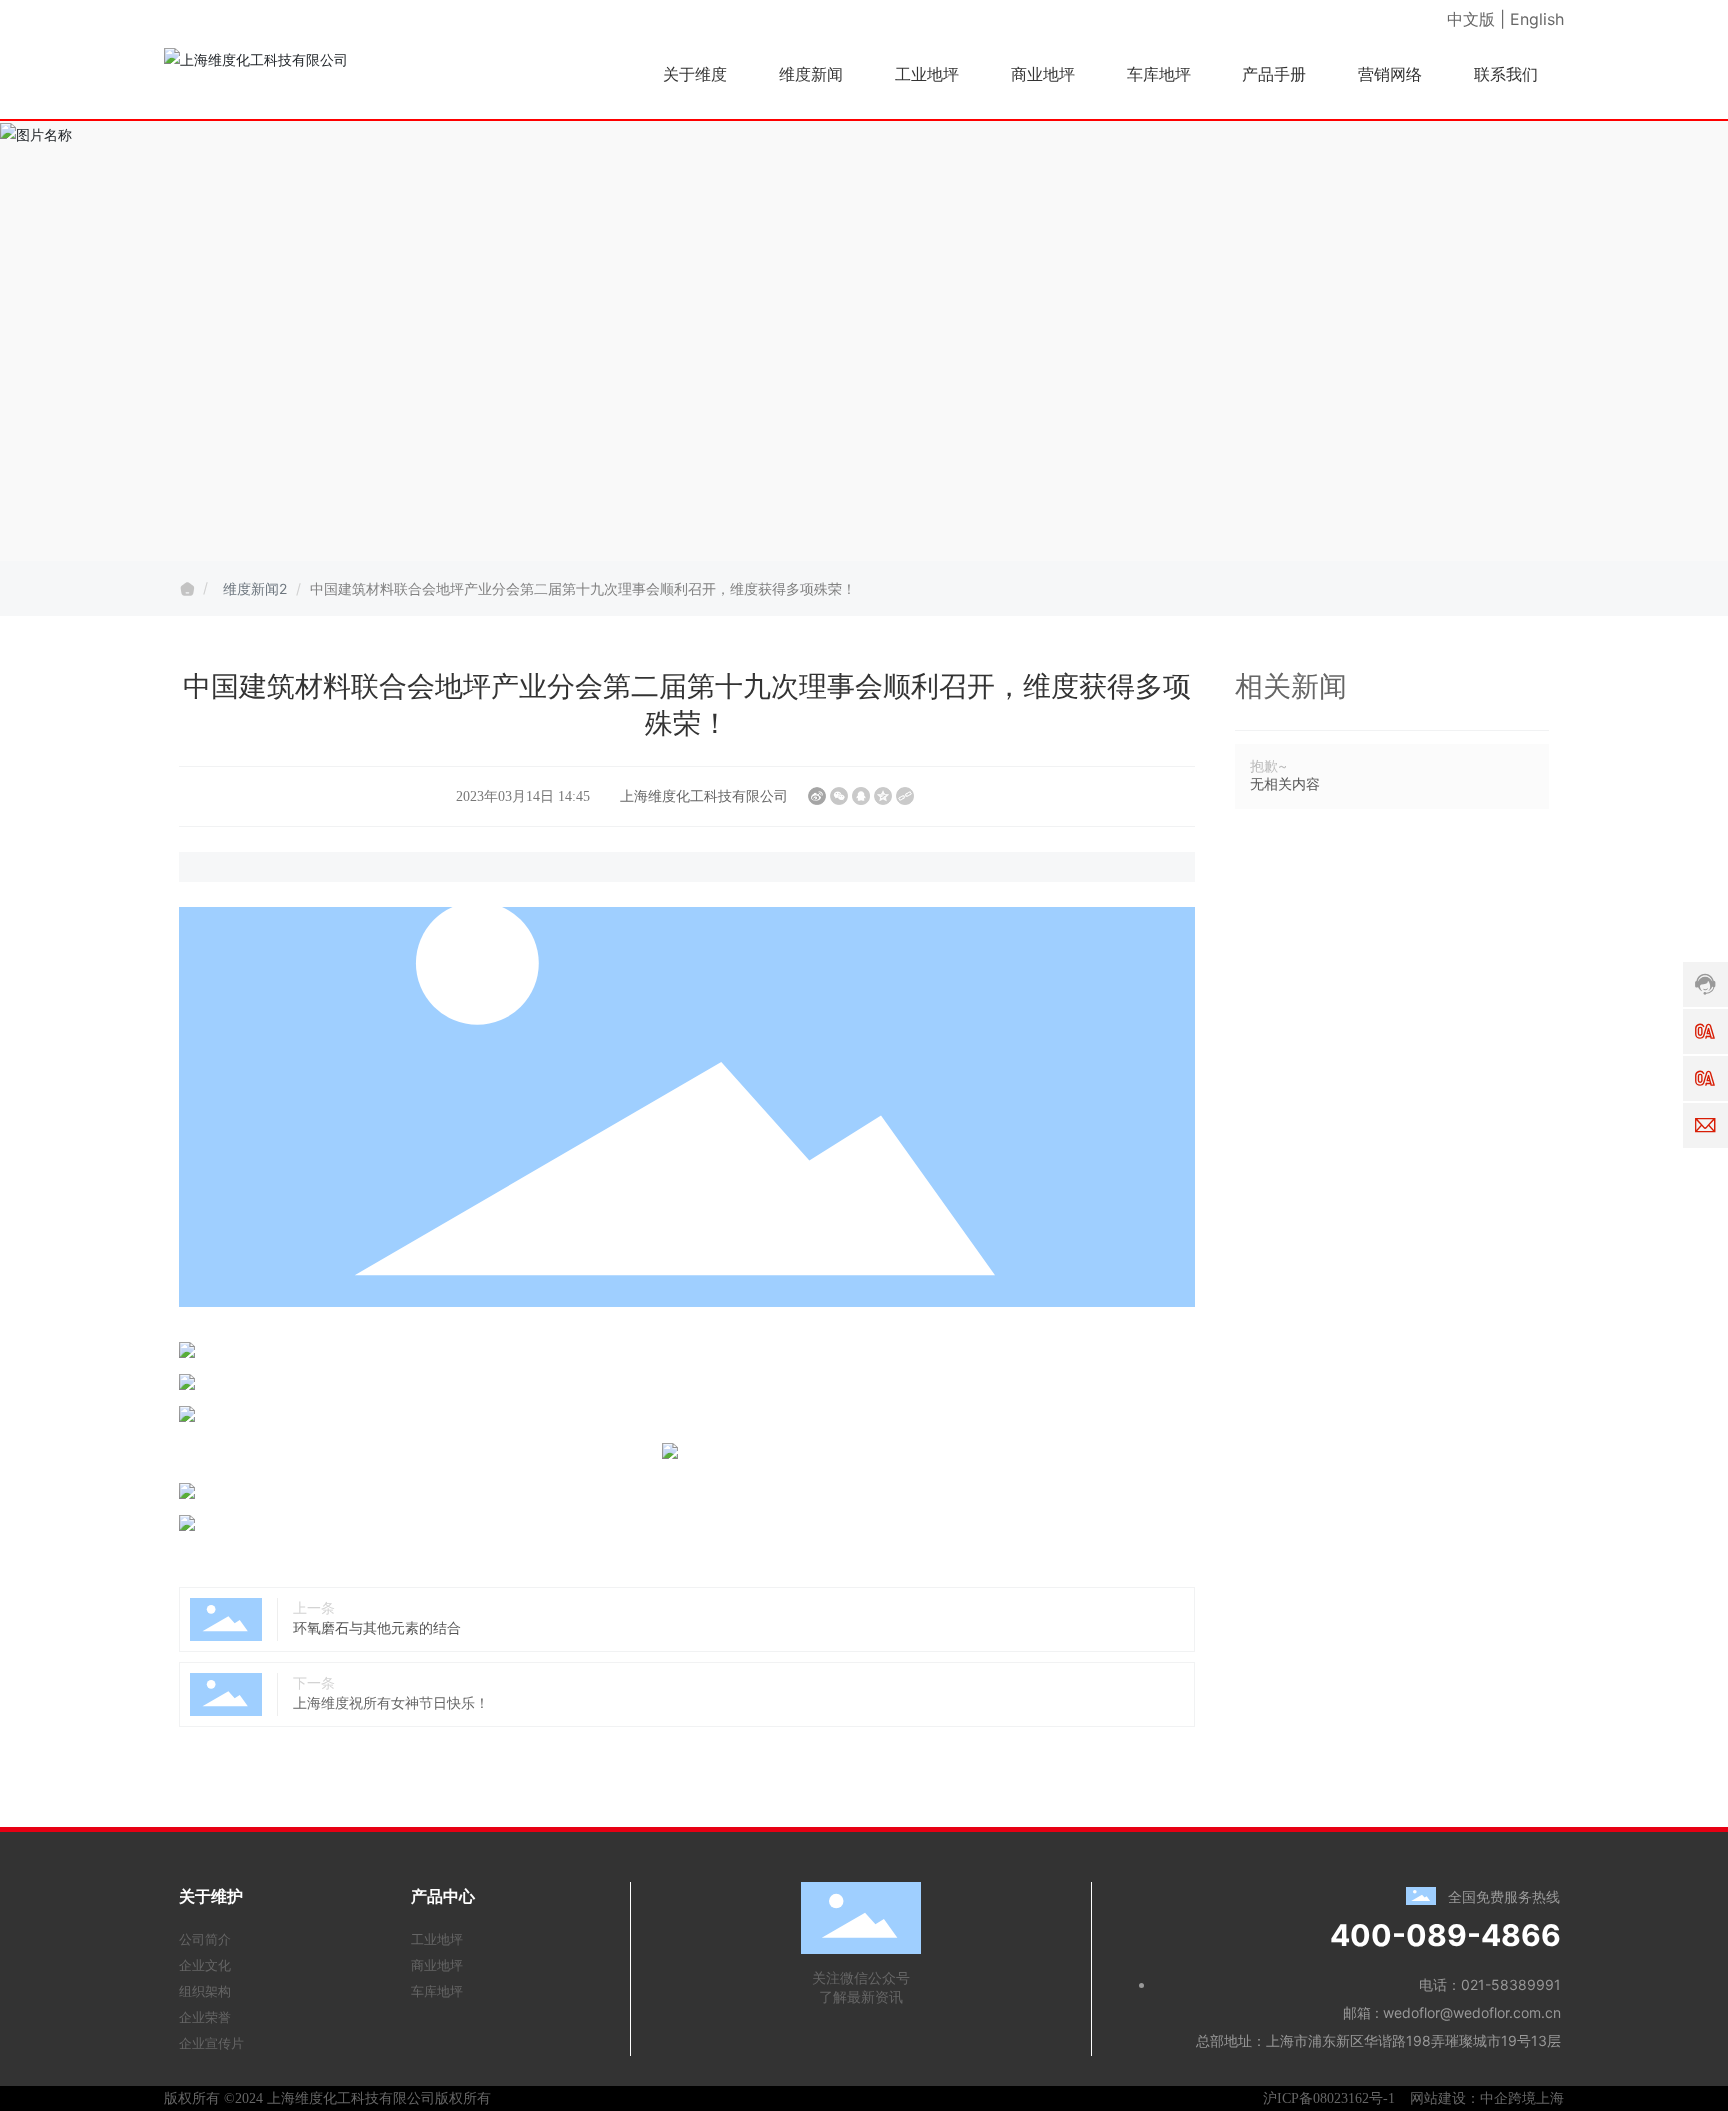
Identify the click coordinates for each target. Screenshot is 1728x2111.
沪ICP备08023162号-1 (1329, 2098)
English (1537, 19)
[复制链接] (905, 796)
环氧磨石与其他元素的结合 (377, 1627)
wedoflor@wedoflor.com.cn (1472, 2012)
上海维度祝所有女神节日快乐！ (391, 1702)
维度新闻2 (255, 588)
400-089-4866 (1445, 1935)
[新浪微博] (817, 796)
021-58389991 (1511, 1984)
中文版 (1471, 19)
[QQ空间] (883, 796)
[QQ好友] (861, 796)
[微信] (839, 796)
